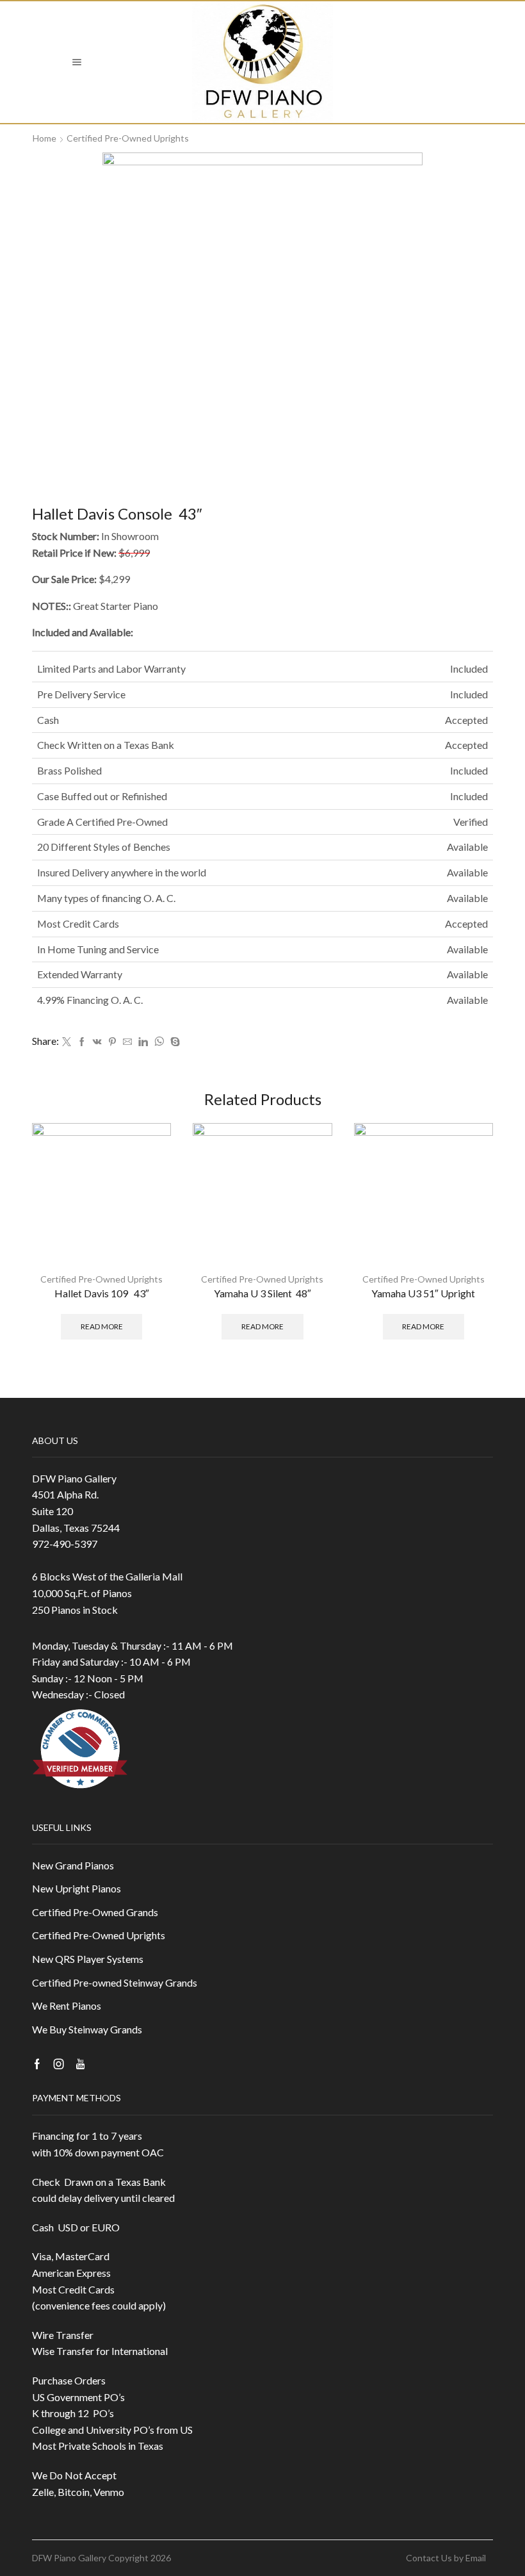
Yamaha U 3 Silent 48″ (262, 1293)
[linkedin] (143, 1042)
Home (44, 138)
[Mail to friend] (127, 1042)
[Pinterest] (112, 1042)
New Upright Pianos (77, 1888)
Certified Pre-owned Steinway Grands (115, 1982)
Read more (102, 1326)
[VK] (97, 1042)
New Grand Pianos (73, 1865)
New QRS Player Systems (88, 1959)
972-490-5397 (65, 1544)
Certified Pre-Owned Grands (95, 1912)
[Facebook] (82, 1042)
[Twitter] (67, 1042)
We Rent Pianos (67, 2006)
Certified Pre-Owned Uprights (128, 138)
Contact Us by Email (446, 2558)
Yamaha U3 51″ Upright (423, 1293)
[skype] (174, 1042)
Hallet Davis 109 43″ (102, 1293)
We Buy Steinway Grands (87, 2029)
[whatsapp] (159, 1042)
